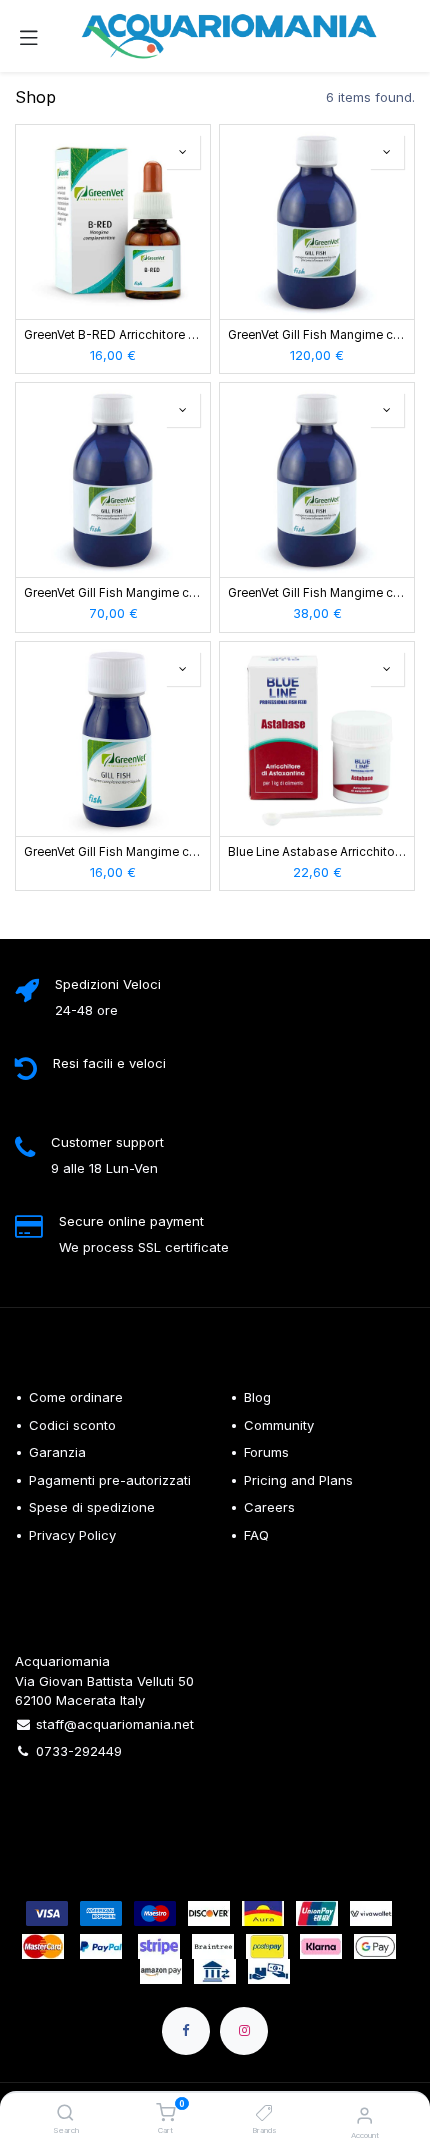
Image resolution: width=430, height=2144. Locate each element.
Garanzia (57, 1452)
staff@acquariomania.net (115, 1724)
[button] (183, 152)
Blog (257, 1397)
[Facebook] (186, 2031)
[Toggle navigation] (29, 36)
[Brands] (264, 2114)
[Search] (65, 2114)
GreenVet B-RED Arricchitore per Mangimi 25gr (113, 335)
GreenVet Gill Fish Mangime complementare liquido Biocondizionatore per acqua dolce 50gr (113, 852)
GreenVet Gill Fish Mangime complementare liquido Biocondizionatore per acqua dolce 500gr (113, 593)
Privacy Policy (72, 1535)
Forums (266, 1452)
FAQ (256, 1535)
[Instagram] (244, 2031)
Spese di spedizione (94, 1507)
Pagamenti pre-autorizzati (110, 1480)
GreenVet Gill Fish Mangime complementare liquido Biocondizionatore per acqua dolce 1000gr (317, 335)
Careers (269, 1507)
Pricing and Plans (298, 1480)
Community (279, 1425)
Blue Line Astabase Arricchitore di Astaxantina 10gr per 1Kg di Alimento (317, 852)
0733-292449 (79, 1751)
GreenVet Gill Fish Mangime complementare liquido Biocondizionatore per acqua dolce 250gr (317, 593)
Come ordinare (76, 1397)
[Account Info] (364, 2115)
